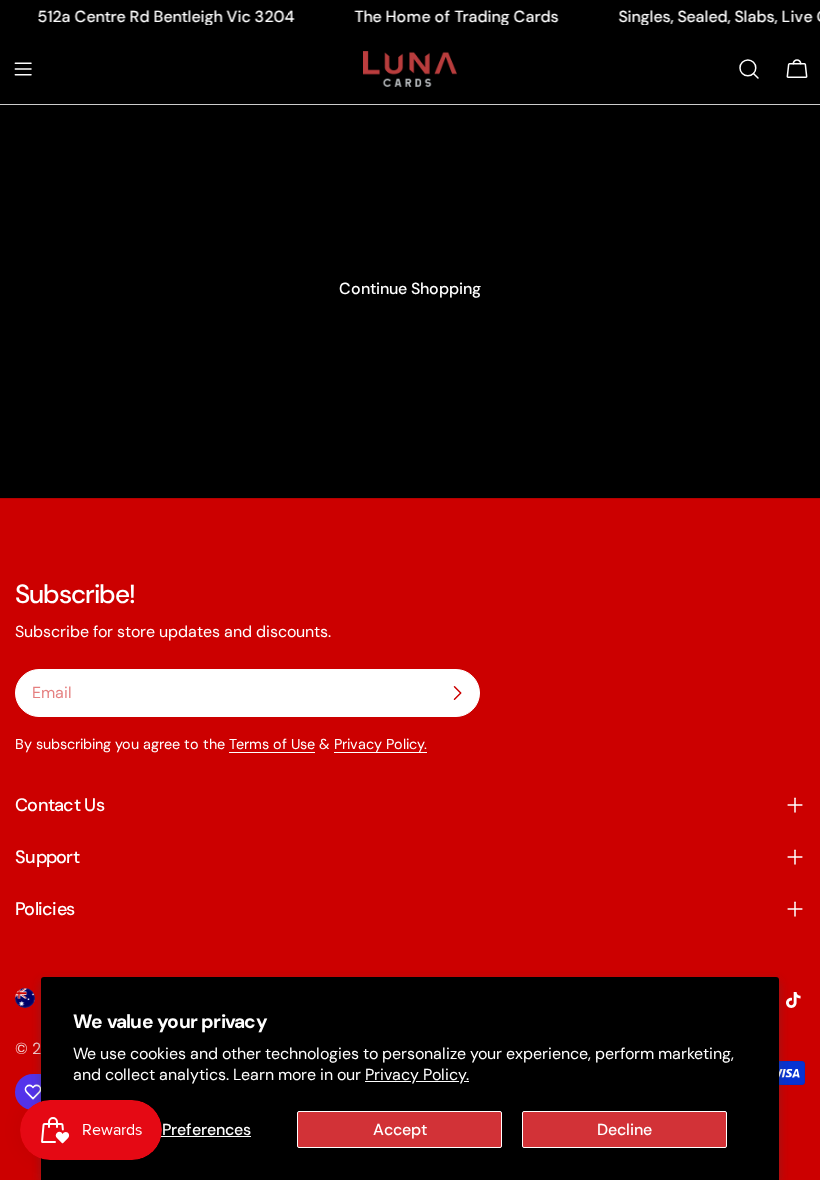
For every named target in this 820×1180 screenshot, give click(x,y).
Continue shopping (410, 288)
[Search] (749, 69)
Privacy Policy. (417, 1074)
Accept (400, 1129)
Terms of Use (272, 744)
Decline (624, 1129)
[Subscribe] (457, 693)
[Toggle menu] (23, 69)
